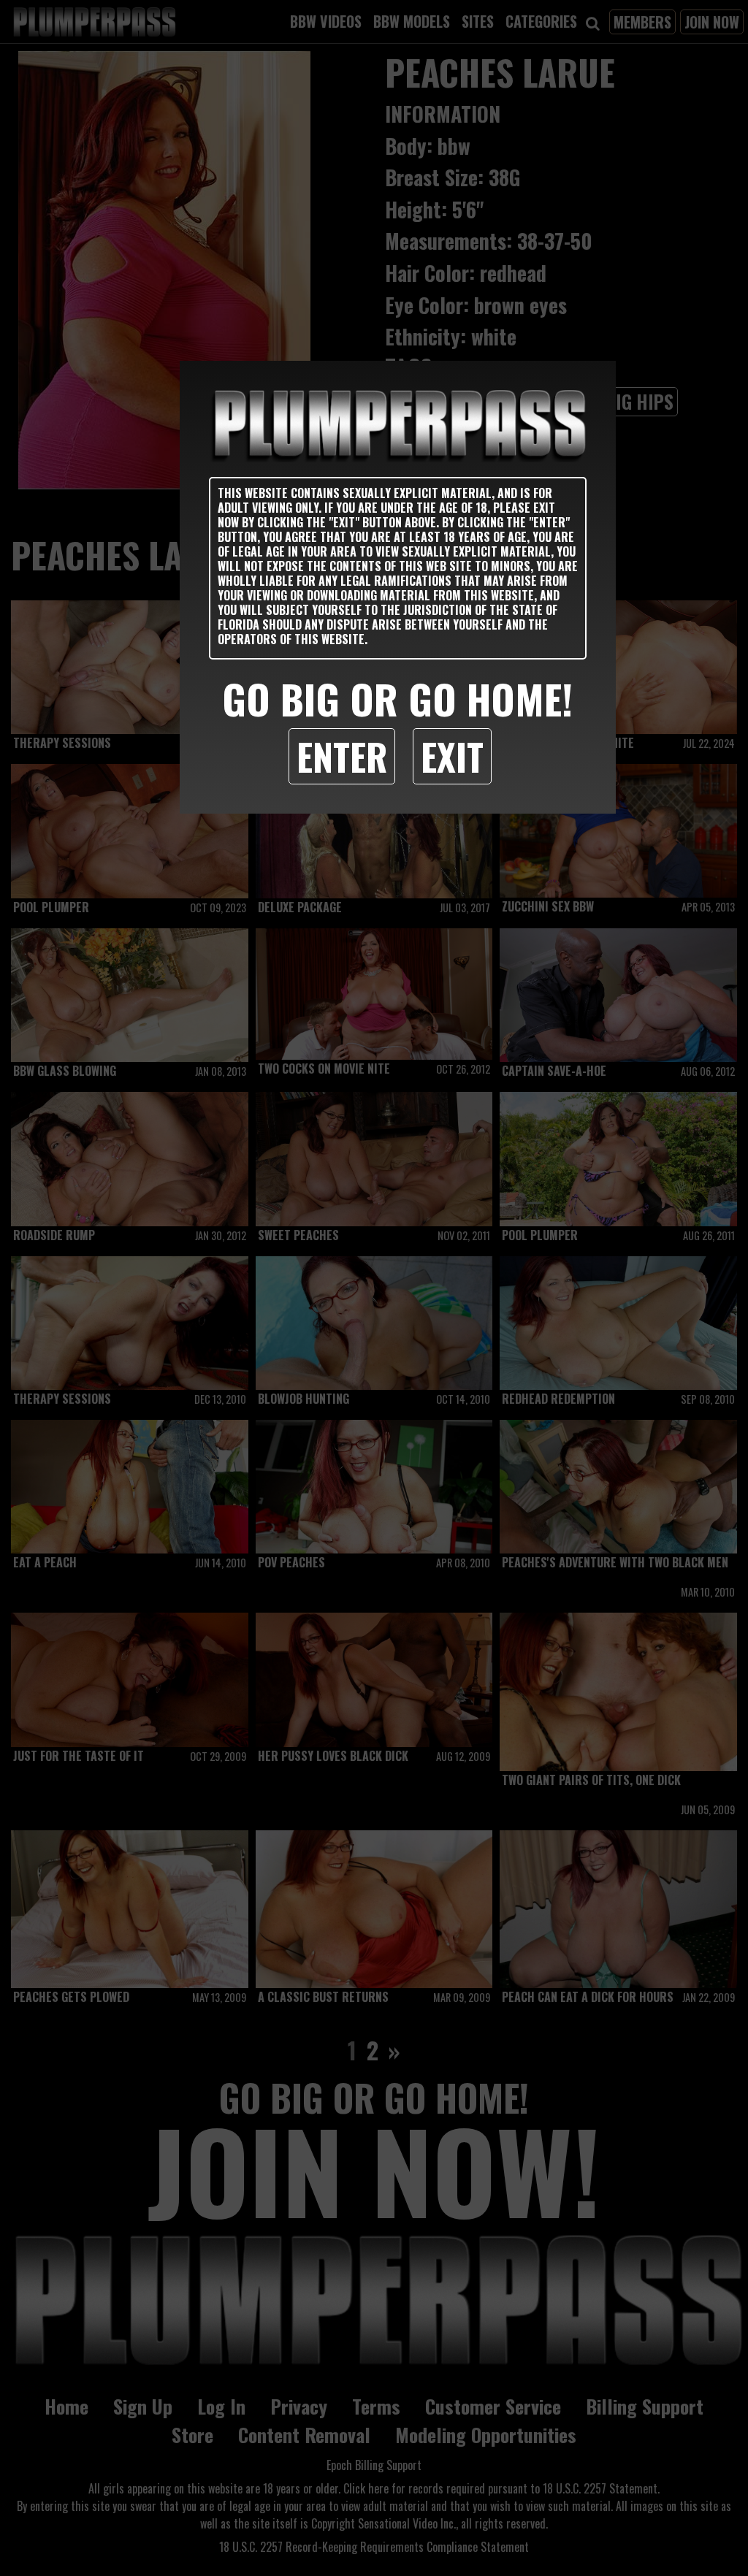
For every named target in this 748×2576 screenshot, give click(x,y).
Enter (342, 756)
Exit (452, 756)
